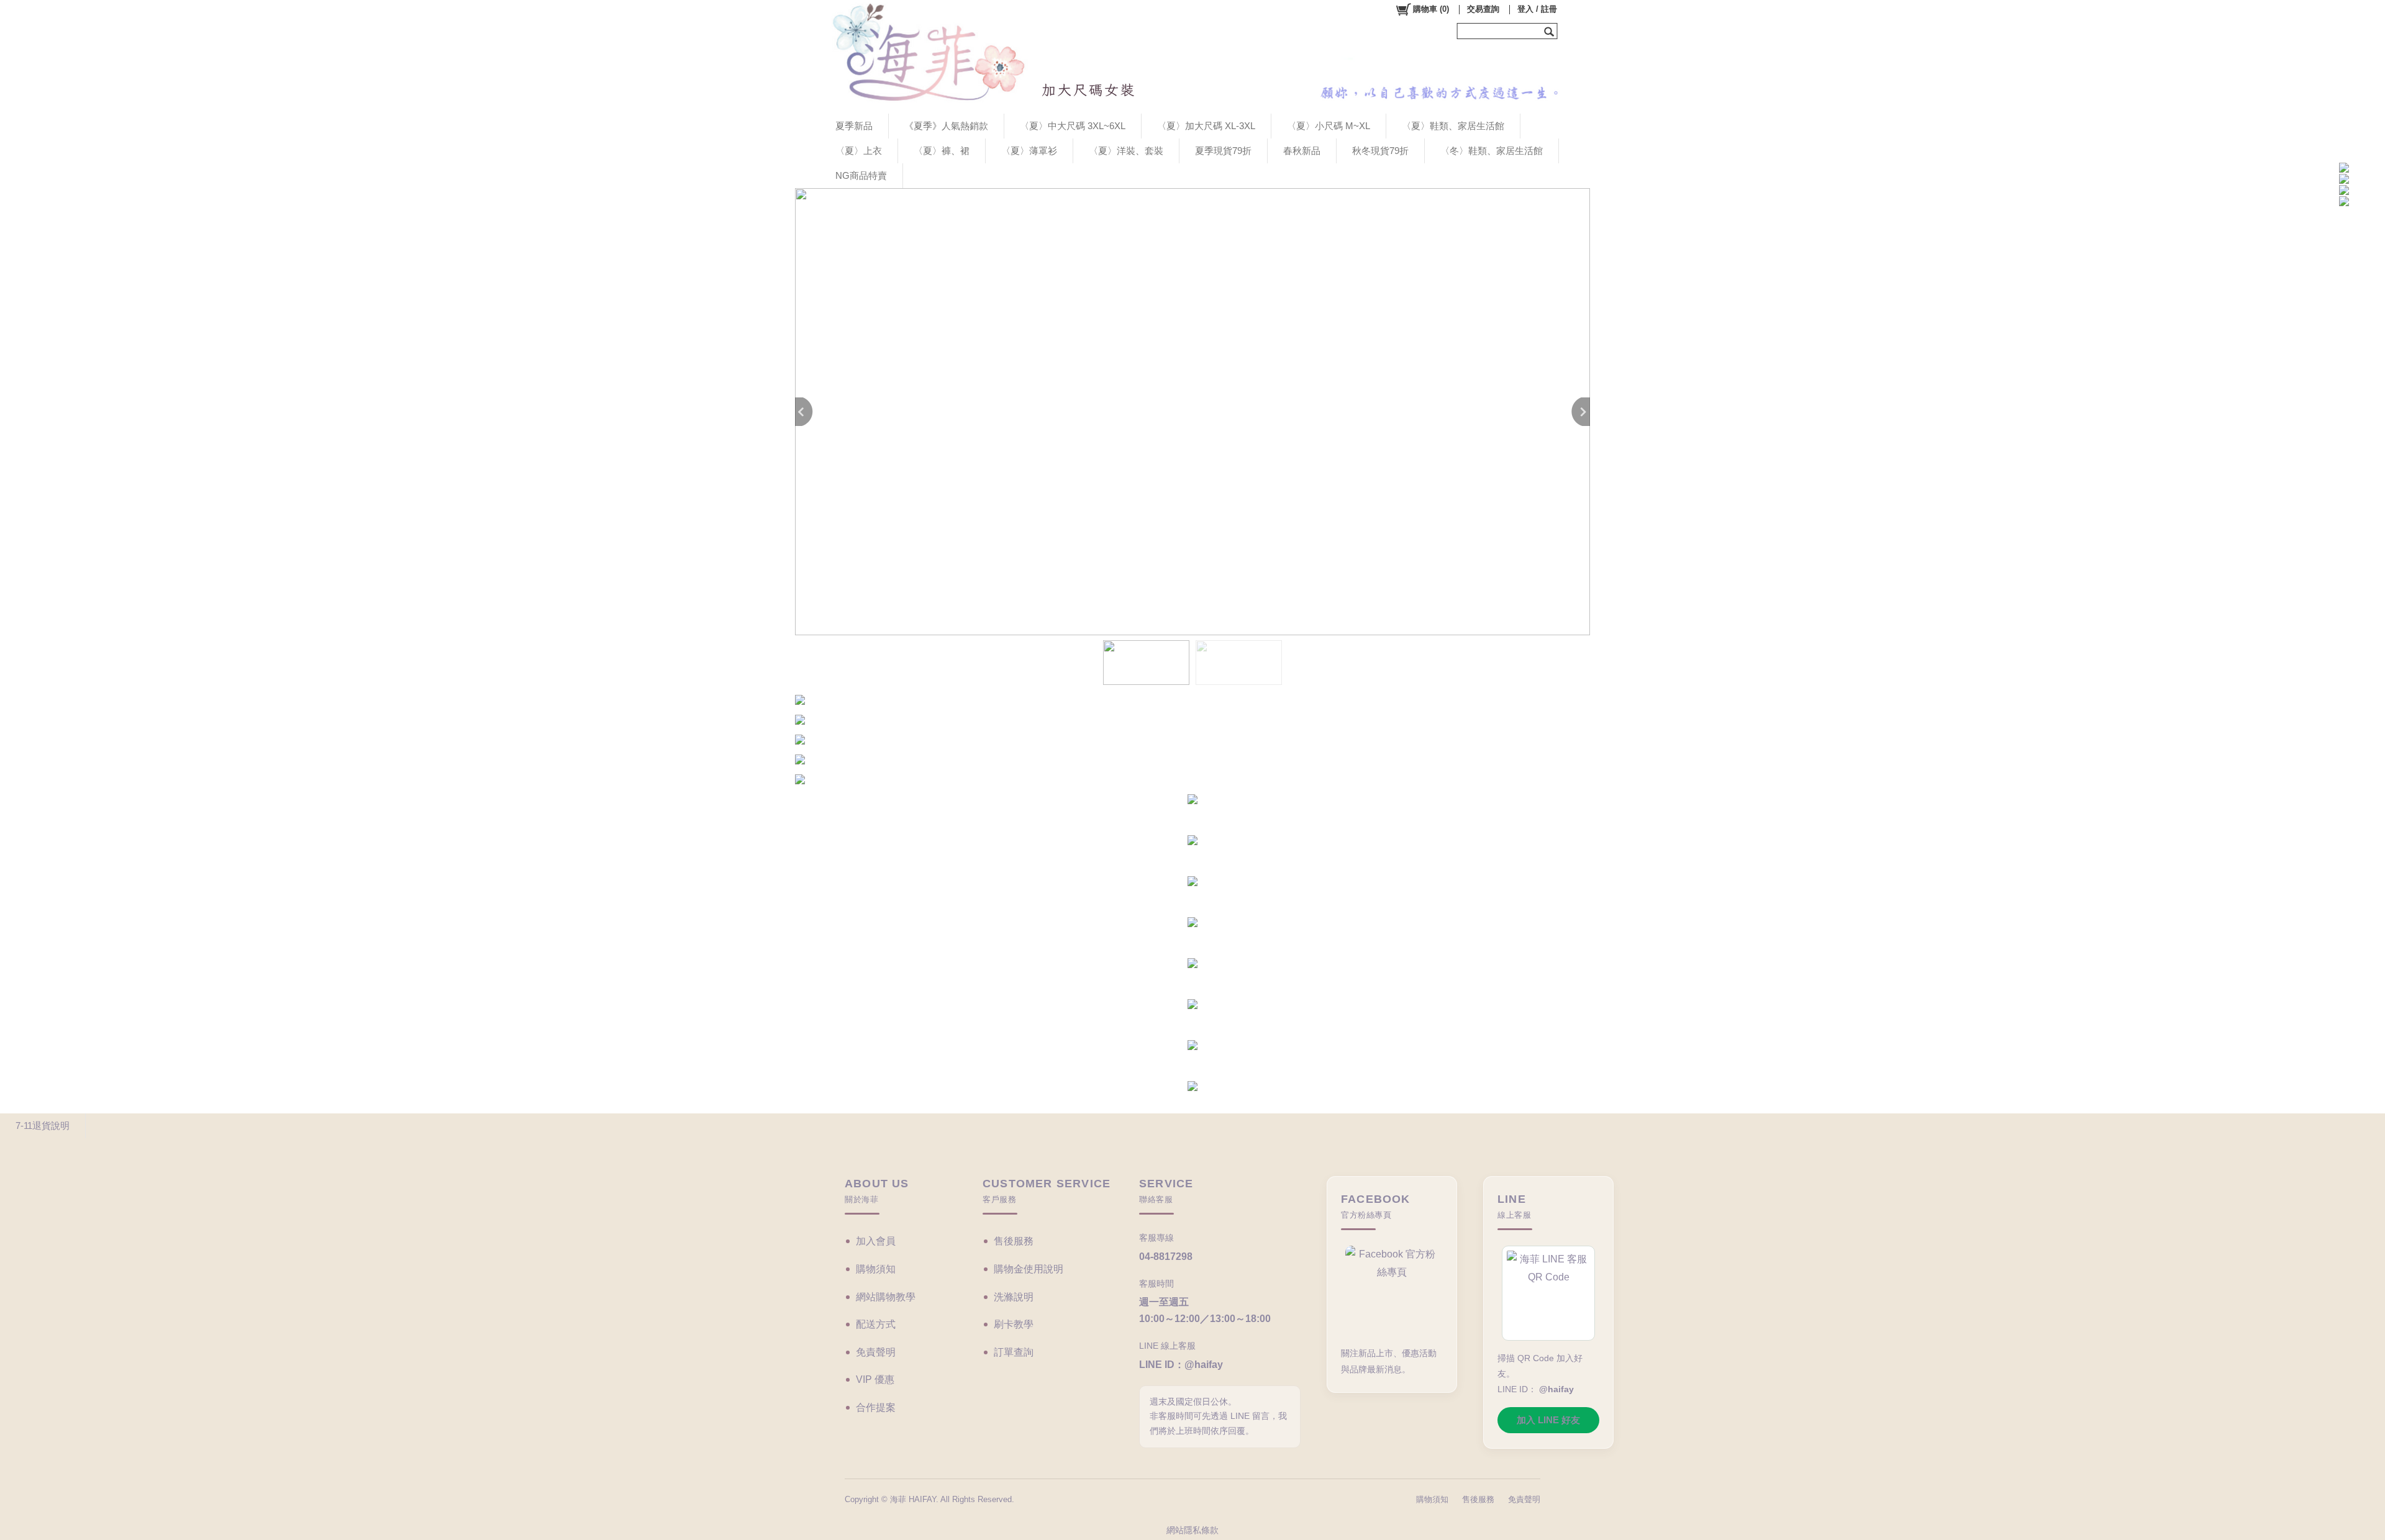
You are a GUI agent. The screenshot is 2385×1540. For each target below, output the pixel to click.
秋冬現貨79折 (1380, 151)
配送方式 (876, 1324)
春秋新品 (1302, 151)
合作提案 (876, 1407)
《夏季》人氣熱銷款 (946, 126)
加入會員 (876, 1241)
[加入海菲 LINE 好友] (1548, 1293)
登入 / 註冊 (1537, 9)
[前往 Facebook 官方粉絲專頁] (1392, 1291)
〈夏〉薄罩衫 (1029, 151)
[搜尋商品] (1551, 31)
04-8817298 (1166, 1257)
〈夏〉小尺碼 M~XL (1329, 126)
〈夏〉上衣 (859, 151)
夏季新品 (854, 126)
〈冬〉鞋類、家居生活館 (1492, 151)
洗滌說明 (1014, 1297)
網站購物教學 (886, 1297)
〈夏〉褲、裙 (942, 151)
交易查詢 (1483, 9)
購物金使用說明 (1029, 1269)
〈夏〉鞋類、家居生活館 (1453, 126)
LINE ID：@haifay (1181, 1365)
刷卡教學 (1014, 1324)
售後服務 (1014, 1241)
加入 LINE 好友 (1548, 1420)
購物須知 (876, 1269)
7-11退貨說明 (43, 1126)
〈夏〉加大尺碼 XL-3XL (1206, 126)
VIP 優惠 (875, 1379)
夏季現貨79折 (1223, 151)
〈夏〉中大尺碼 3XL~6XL (1073, 126)
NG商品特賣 (861, 175)
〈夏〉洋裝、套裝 (1126, 151)
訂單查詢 (1014, 1352)
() (1431, 9)
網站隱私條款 (1192, 1530)
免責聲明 (876, 1352)
